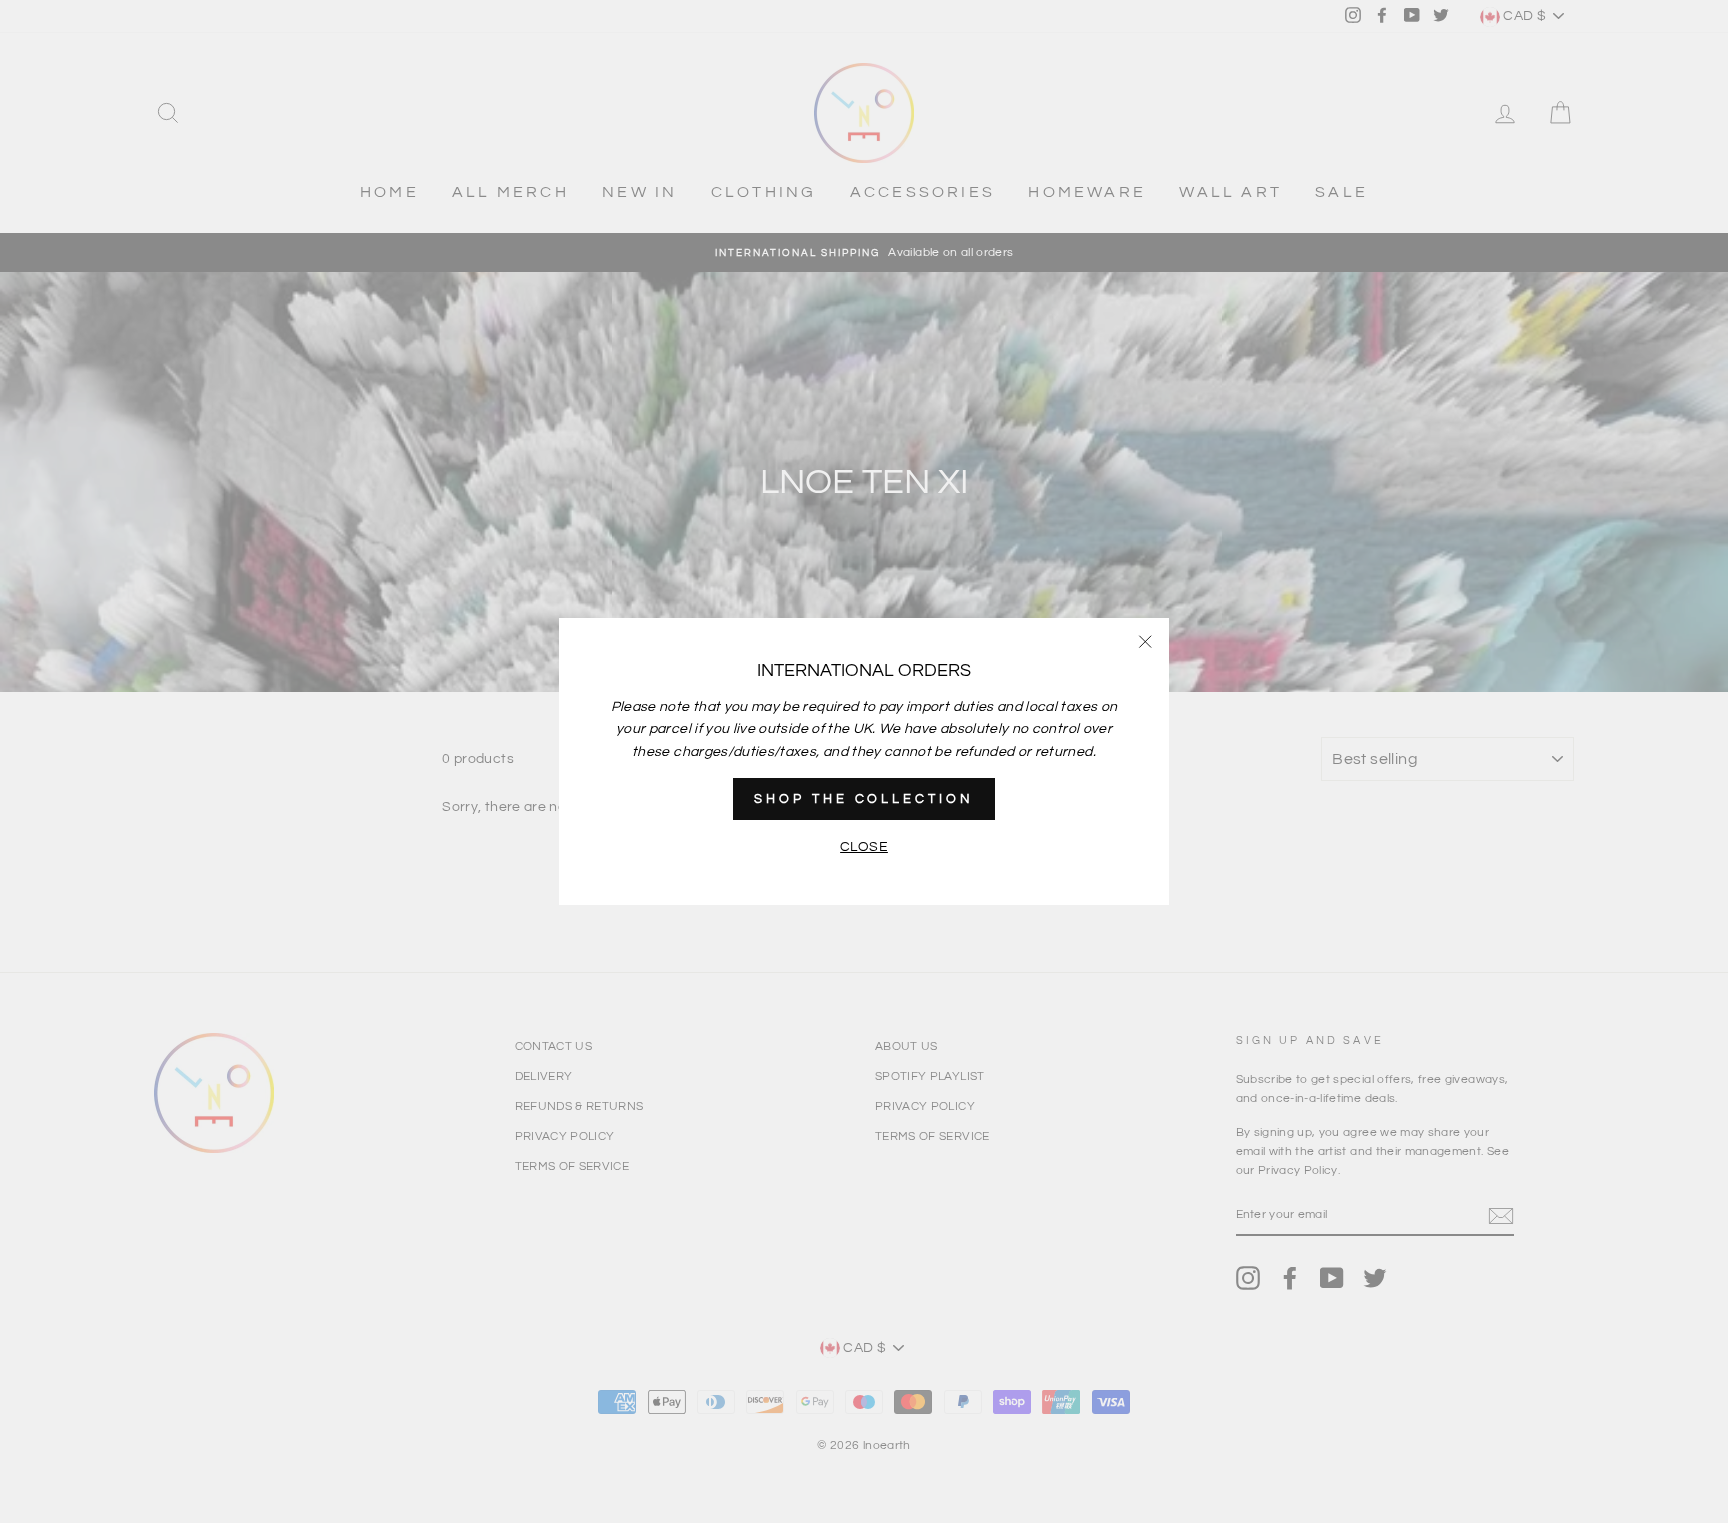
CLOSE (864, 847)
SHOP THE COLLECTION (863, 799)
